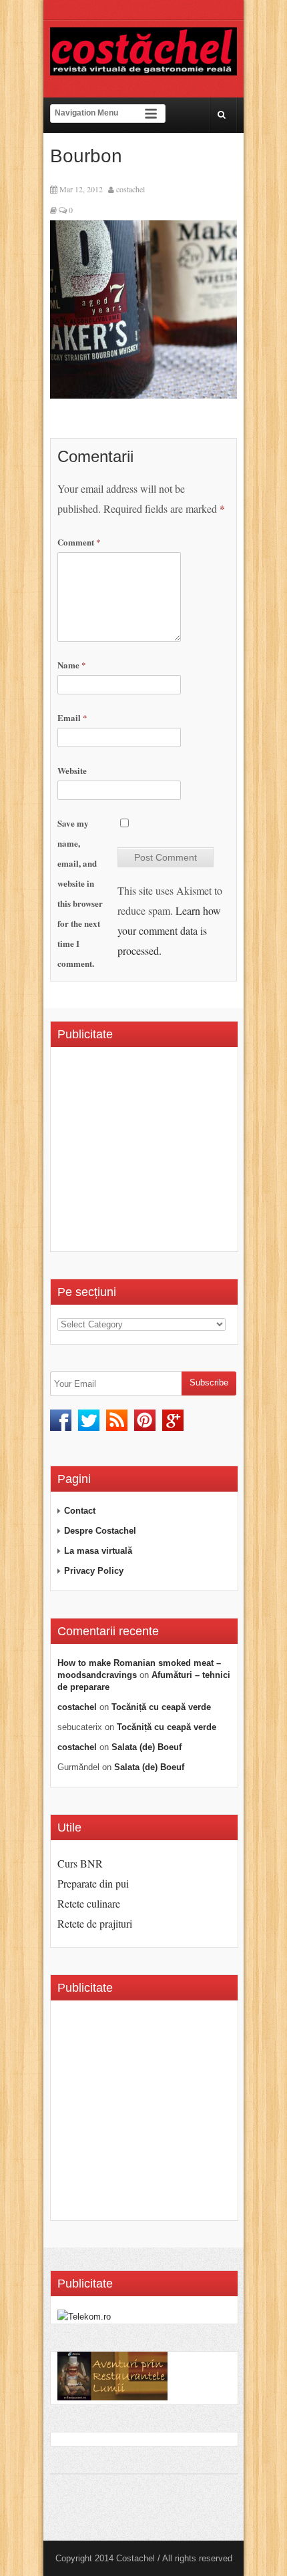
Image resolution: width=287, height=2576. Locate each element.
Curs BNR (80, 1863)
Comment (79, 542)
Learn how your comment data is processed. (169, 930)
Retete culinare (89, 1903)
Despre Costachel (100, 1531)
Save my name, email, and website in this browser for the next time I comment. (80, 893)
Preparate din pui (93, 1883)
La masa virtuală (98, 1551)
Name (72, 665)
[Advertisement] (170, 1154)
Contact (80, 1511)
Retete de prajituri (95, 1923)
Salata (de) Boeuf (147, 1747)
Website (72, 770)
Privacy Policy (94, 1571)
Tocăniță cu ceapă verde (161, 1707)
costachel (130, 189)
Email (72, 717)
